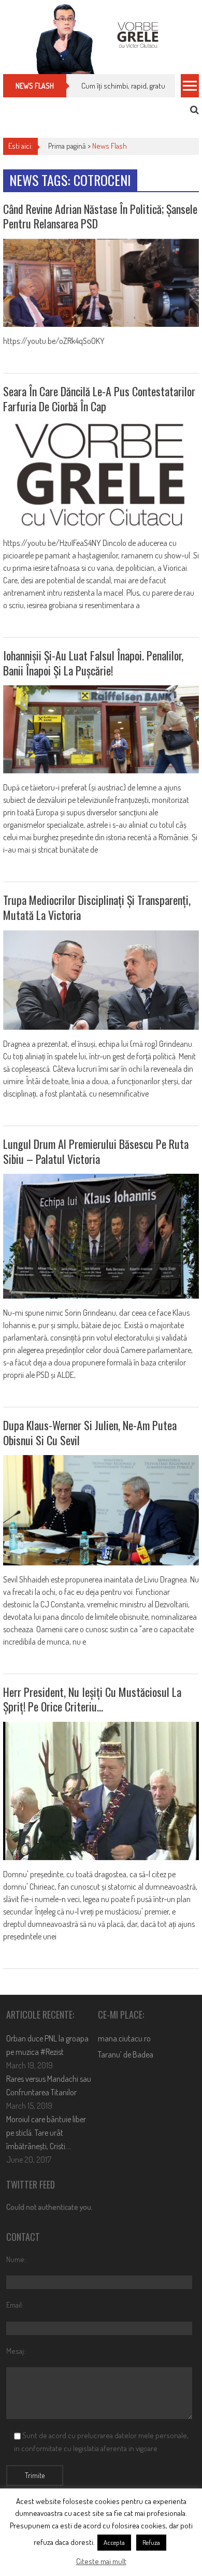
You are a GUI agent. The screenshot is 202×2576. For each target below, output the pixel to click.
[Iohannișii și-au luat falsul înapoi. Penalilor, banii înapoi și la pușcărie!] (101, 729)
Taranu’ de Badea (126, 2054)
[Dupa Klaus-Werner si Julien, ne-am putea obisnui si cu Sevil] (101, 1510)
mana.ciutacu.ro (124, 2038)
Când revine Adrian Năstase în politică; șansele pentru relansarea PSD (100, 216)
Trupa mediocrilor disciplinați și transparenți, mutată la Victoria (97, 907)
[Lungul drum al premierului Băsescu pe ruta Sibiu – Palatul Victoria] (101, 1236)
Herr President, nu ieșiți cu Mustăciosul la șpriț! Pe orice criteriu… (92, 1699)
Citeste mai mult (101, 2561)
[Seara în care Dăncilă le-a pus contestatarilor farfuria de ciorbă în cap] (101, 475)
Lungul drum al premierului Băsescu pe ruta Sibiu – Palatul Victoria (96, 1151)
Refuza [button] (151, 2542)
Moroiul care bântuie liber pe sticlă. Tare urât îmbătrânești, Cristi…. (46, 2133)
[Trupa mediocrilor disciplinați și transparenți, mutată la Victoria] (101, 980)
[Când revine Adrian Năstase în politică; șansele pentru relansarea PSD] (101, 283)
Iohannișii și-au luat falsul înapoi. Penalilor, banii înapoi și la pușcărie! (93, 663)
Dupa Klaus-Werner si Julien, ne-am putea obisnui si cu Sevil (90, 1433)
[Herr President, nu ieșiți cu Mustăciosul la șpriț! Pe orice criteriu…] (101, 1791)
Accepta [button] (114, 2542)
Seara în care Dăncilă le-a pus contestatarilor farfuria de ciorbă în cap (99, 399)
